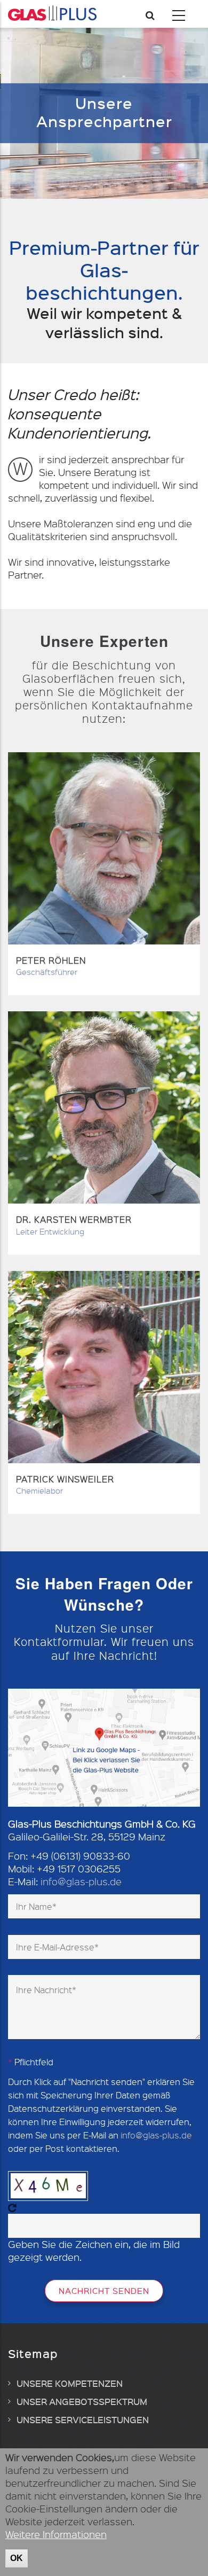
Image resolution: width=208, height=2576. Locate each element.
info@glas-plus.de (104, 1430)
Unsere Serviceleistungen (83, 2419)
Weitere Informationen (56, 2534)
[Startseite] (52, 13)
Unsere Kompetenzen (70, 2383)
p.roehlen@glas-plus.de (104, 912)
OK (17, 2558)
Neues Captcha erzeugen (12, 2208)
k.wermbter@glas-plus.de (104, 1171)
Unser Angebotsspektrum (82, 2401)
